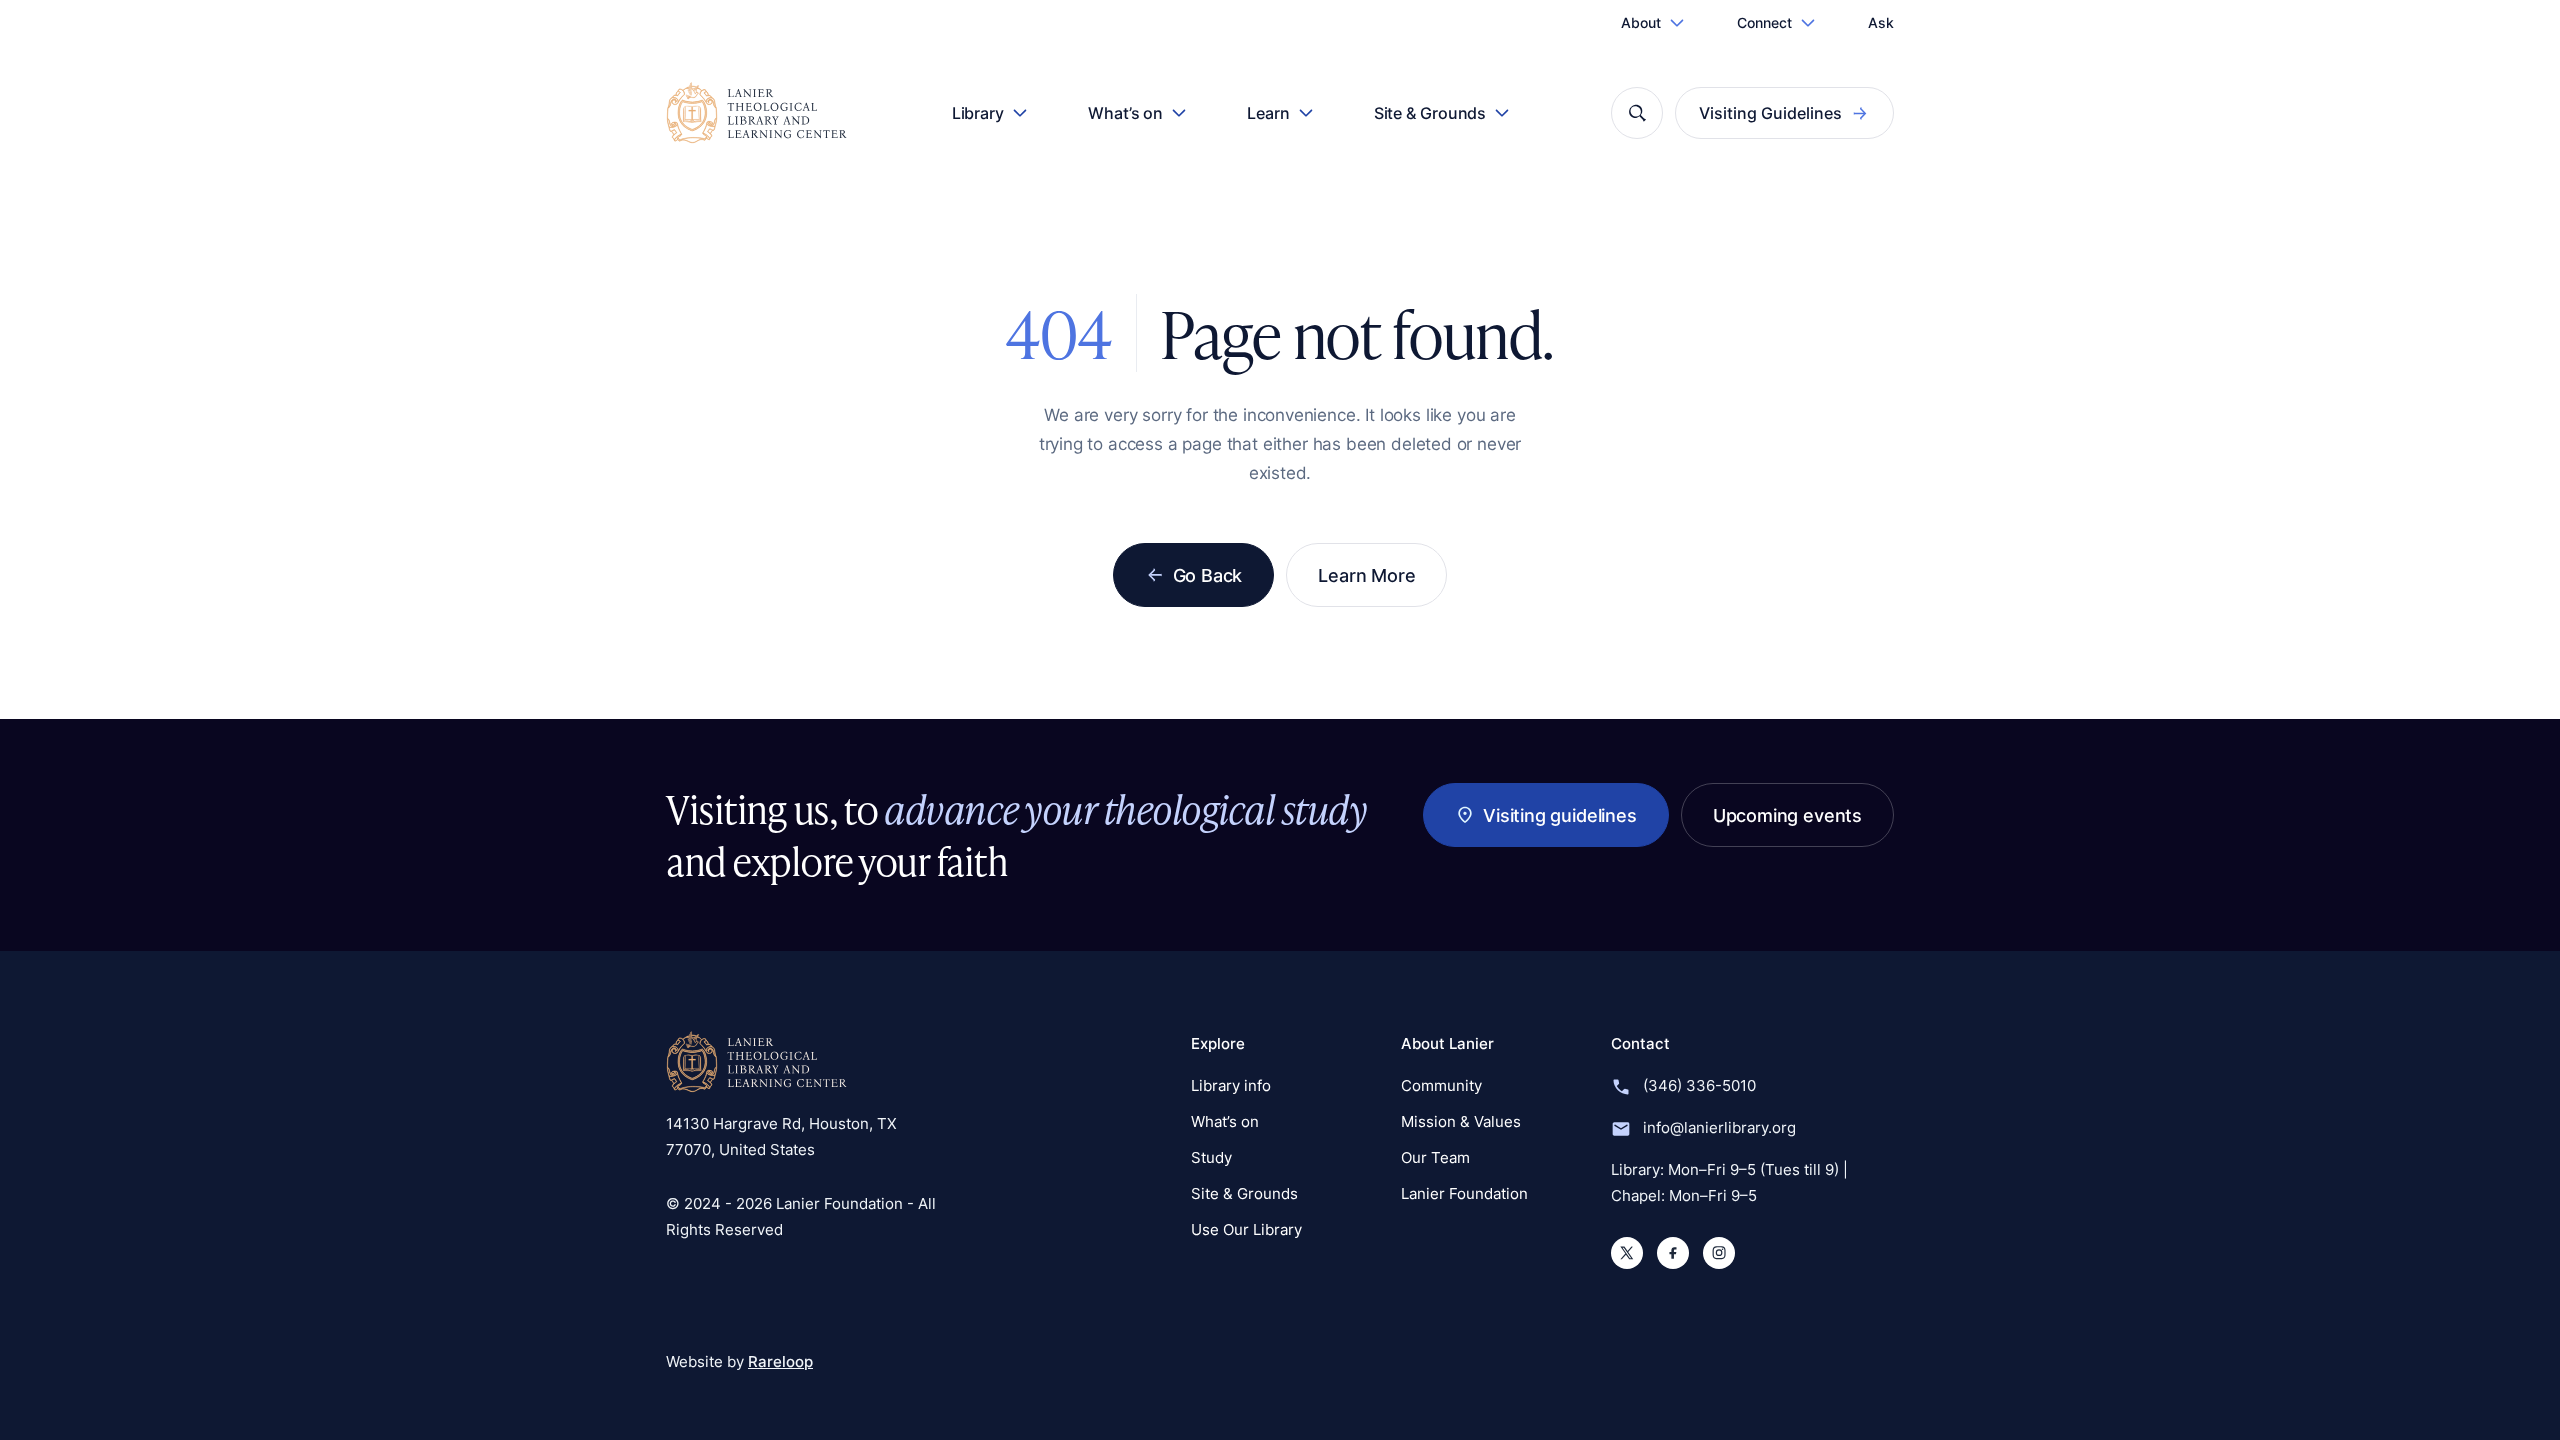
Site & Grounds (1430, 113)
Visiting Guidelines (1770, 113)
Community (1441, 1085)
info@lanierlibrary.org (1719, 1127)
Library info (1231, 1085)
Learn (1268, 113)
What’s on (1125, 113)
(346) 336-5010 (1699, 1085)
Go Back (1208, 575)
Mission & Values (1461, 1121)
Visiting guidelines (1560, 815)
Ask (1881, 22)
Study (1211, 1157)
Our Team (1435, 1157)
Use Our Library (1246, 1229)
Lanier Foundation (1464, 1193)
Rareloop (780, 1361)
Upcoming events (1787, 815)
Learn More (1366, 575)
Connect (1764, 22)
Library (978, 113)
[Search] (1637, 113)
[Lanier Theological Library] (756, 1062)
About (1641, 22)
